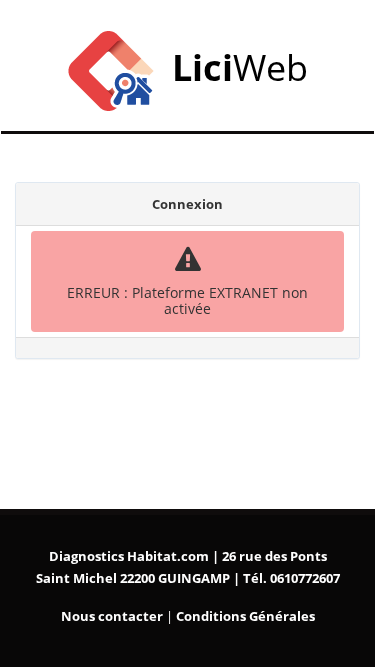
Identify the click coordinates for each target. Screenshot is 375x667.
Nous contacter (112, 616)
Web (240, 67)
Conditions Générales (245, 616)
